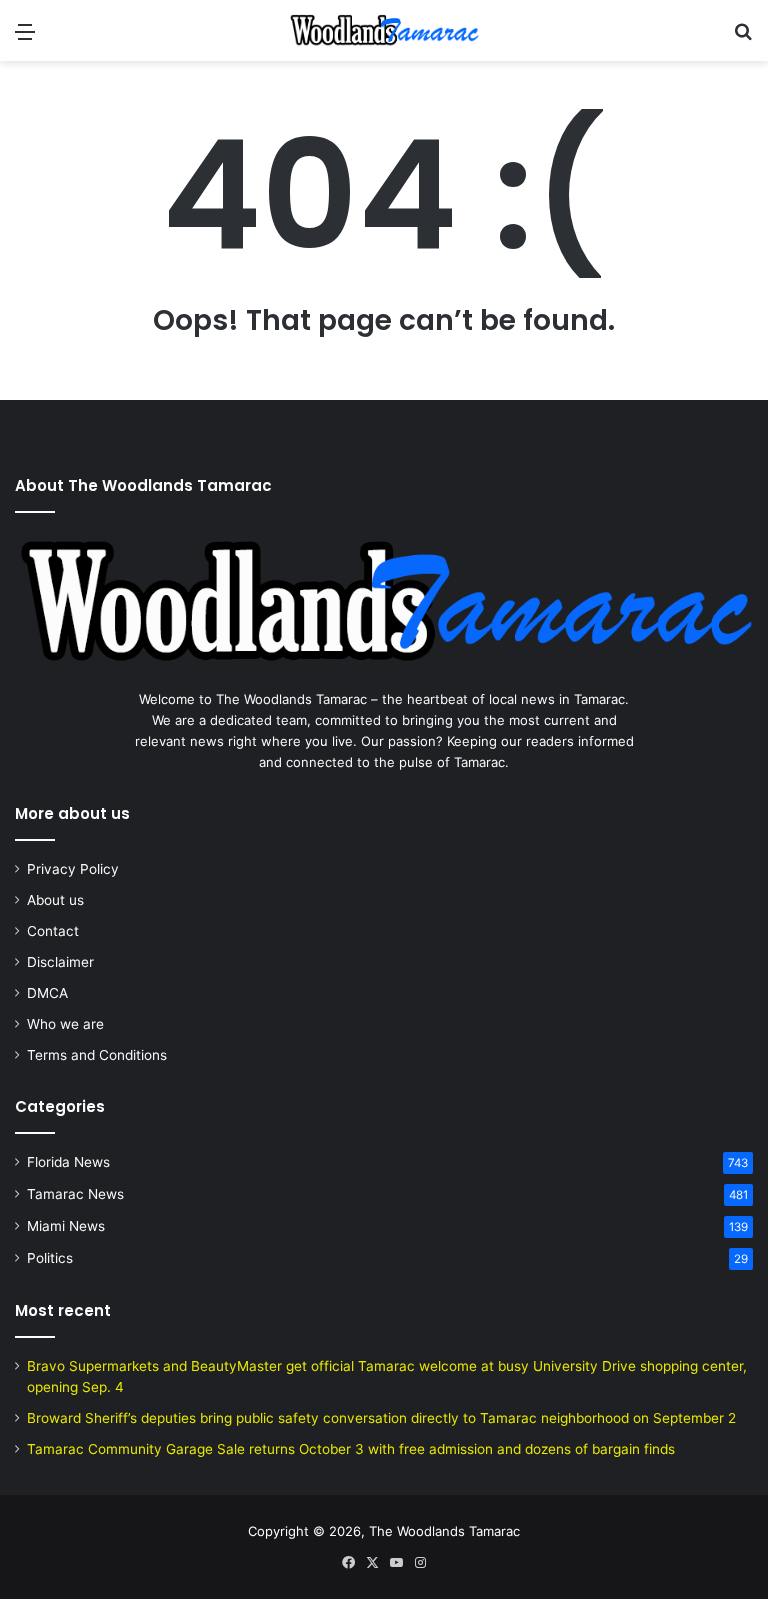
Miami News (66, 1226)
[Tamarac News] (384, 30)
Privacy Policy (73, 869)
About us (55, 900)
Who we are (65, 1024)
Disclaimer (60, 962)
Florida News (68, 1162)
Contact (53, 931)
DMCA (47, 993)
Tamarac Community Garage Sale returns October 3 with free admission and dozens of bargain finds (351, 1449)
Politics (50, 1258)
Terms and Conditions (97, 1055)
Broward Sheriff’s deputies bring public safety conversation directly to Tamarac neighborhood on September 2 (381, 1418)
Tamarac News (75, 1194)
